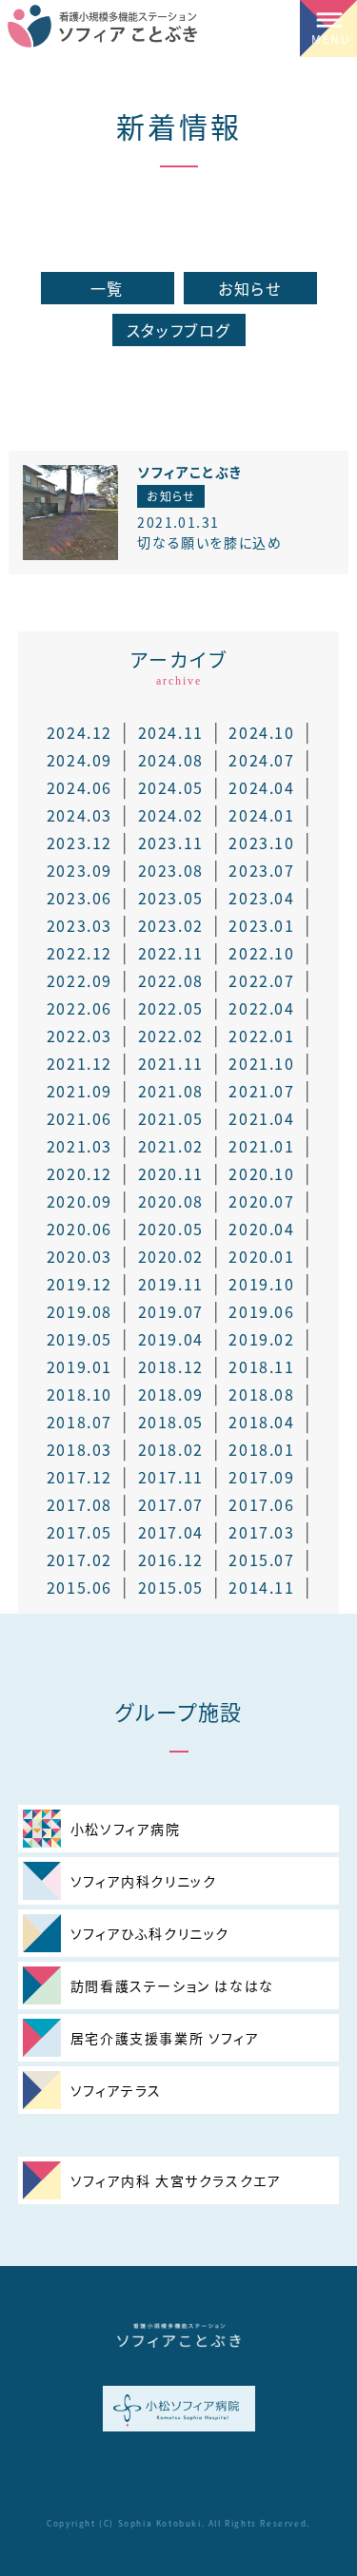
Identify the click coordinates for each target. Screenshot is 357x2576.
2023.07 (261, 870)
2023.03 (79, 925)
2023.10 (261, 843)
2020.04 (261, 1229)
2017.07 (171, 1504)
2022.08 (171, 980)
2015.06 (79, 1587)
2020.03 (79, 1256)
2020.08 (171, 1201)
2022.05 (171, 1008)
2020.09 (79, 1201)
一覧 (107, 288)
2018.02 (171, 1449)
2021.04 (261, 1118)
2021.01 (261, 1146)
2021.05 (171, 1118)
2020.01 (261, 1256)
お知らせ (249, 288)
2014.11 (261, 1587)
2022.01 (261, 1036)
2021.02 (171, 1146)
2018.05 (171, 1422)
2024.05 (171, 787)
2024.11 (171, 732)
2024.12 (79, 732)
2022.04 (261, 1008)
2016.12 (171, 1559)
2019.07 (171, 1311)
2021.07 (261, 1091)
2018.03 (79, 1449)
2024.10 (261, 732)
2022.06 (79, 1008)
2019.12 (79, 1284)
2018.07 (79, 1422)
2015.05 (171, 1587)
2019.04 (171, 1339)
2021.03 (79, 1146)
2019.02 (261, 1339)
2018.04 (261, 1422)
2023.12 (79, 843)
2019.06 (261, 1311)
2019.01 (79, 1366)
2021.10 (261, 1063)
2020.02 (171, 1256)
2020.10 (261, 1173)
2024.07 (261, 760)
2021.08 (171, 1091)
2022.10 (261, 953)
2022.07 (261, 980)
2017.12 (79, 1477)
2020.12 (79, 1173)
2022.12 (79, 953)
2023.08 (171, 870)
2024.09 (79, 760)
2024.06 (79, 787)
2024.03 (79, 815)
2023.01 (261, 925)
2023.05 (171, 898)
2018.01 (261, 1449)
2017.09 (261, 1477)
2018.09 (171, 1394)
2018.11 (261, 1366)
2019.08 (79, 1311)
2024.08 (171, 760)
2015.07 (261, 1559)
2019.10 (261, 1284)
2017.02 (79, 1559)
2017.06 (261, 1504)
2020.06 (79, 1229)
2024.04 (261, 787)
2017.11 (171, 1477)
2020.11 (171, 1173)
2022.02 (171, 1036)
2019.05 (79, 1339)
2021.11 (171, 1063)
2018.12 (171, 1366)
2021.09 (79, 1091)
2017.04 (171, 1532)
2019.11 (171, 1284)
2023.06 (79, 898)
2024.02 (171, 815)
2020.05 (171, 1229)
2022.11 (171, 953)
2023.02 (171, 925)
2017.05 (79, 1532)
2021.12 (79, 1063)
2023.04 (261, 898)
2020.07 (261, 1201)
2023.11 (171, 843)
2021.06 (79, 1118)
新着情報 (179, 126)
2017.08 (79, 1504)
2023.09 (79, 870)
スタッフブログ (178, 330)
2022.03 (79, 1036)
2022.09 (79, 980)
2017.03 (261, 1532)
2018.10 (79, 1394)
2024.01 (261, 815)
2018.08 (261, 1394)
